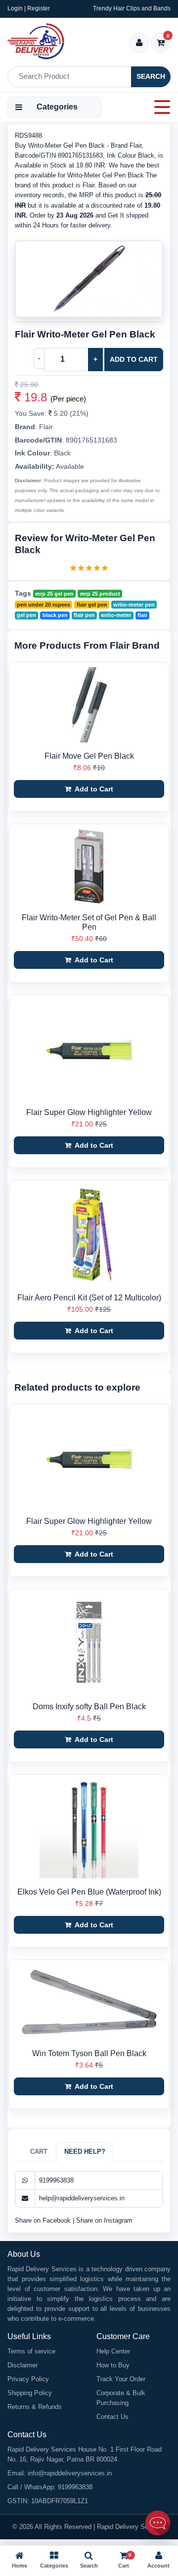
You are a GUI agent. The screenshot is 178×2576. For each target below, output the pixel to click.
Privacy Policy (28, 2379)
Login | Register (29, 8)
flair (142, 615)
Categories (57, 107)
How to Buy (113, 2365)
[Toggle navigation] (159, 107)
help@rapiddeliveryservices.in (82, 2198)
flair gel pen (92, 605)
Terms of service (31, 2351)
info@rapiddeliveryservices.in (70, 2473)
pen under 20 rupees (44, 605)
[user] (139, 43)
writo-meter (116, 615)
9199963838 (56, 2180)
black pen (55, 615)
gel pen (26, 615)
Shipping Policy (30, 2393)
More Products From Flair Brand (87, 645)
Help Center (113, 2351)
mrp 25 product (100, 594)
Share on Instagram (104, 2220)
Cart (39, 2152)
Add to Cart (134, 359)
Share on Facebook (44, 2220)
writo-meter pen (134, 605)
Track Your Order (121, 2379)
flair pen (84, 615)
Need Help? (85, 2152)
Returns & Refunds (35, 2407)
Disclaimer (22, 2365)
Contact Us (112, 2417)
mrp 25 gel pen (54, 594)
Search (151, 76)
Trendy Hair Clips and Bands (132, 8)
